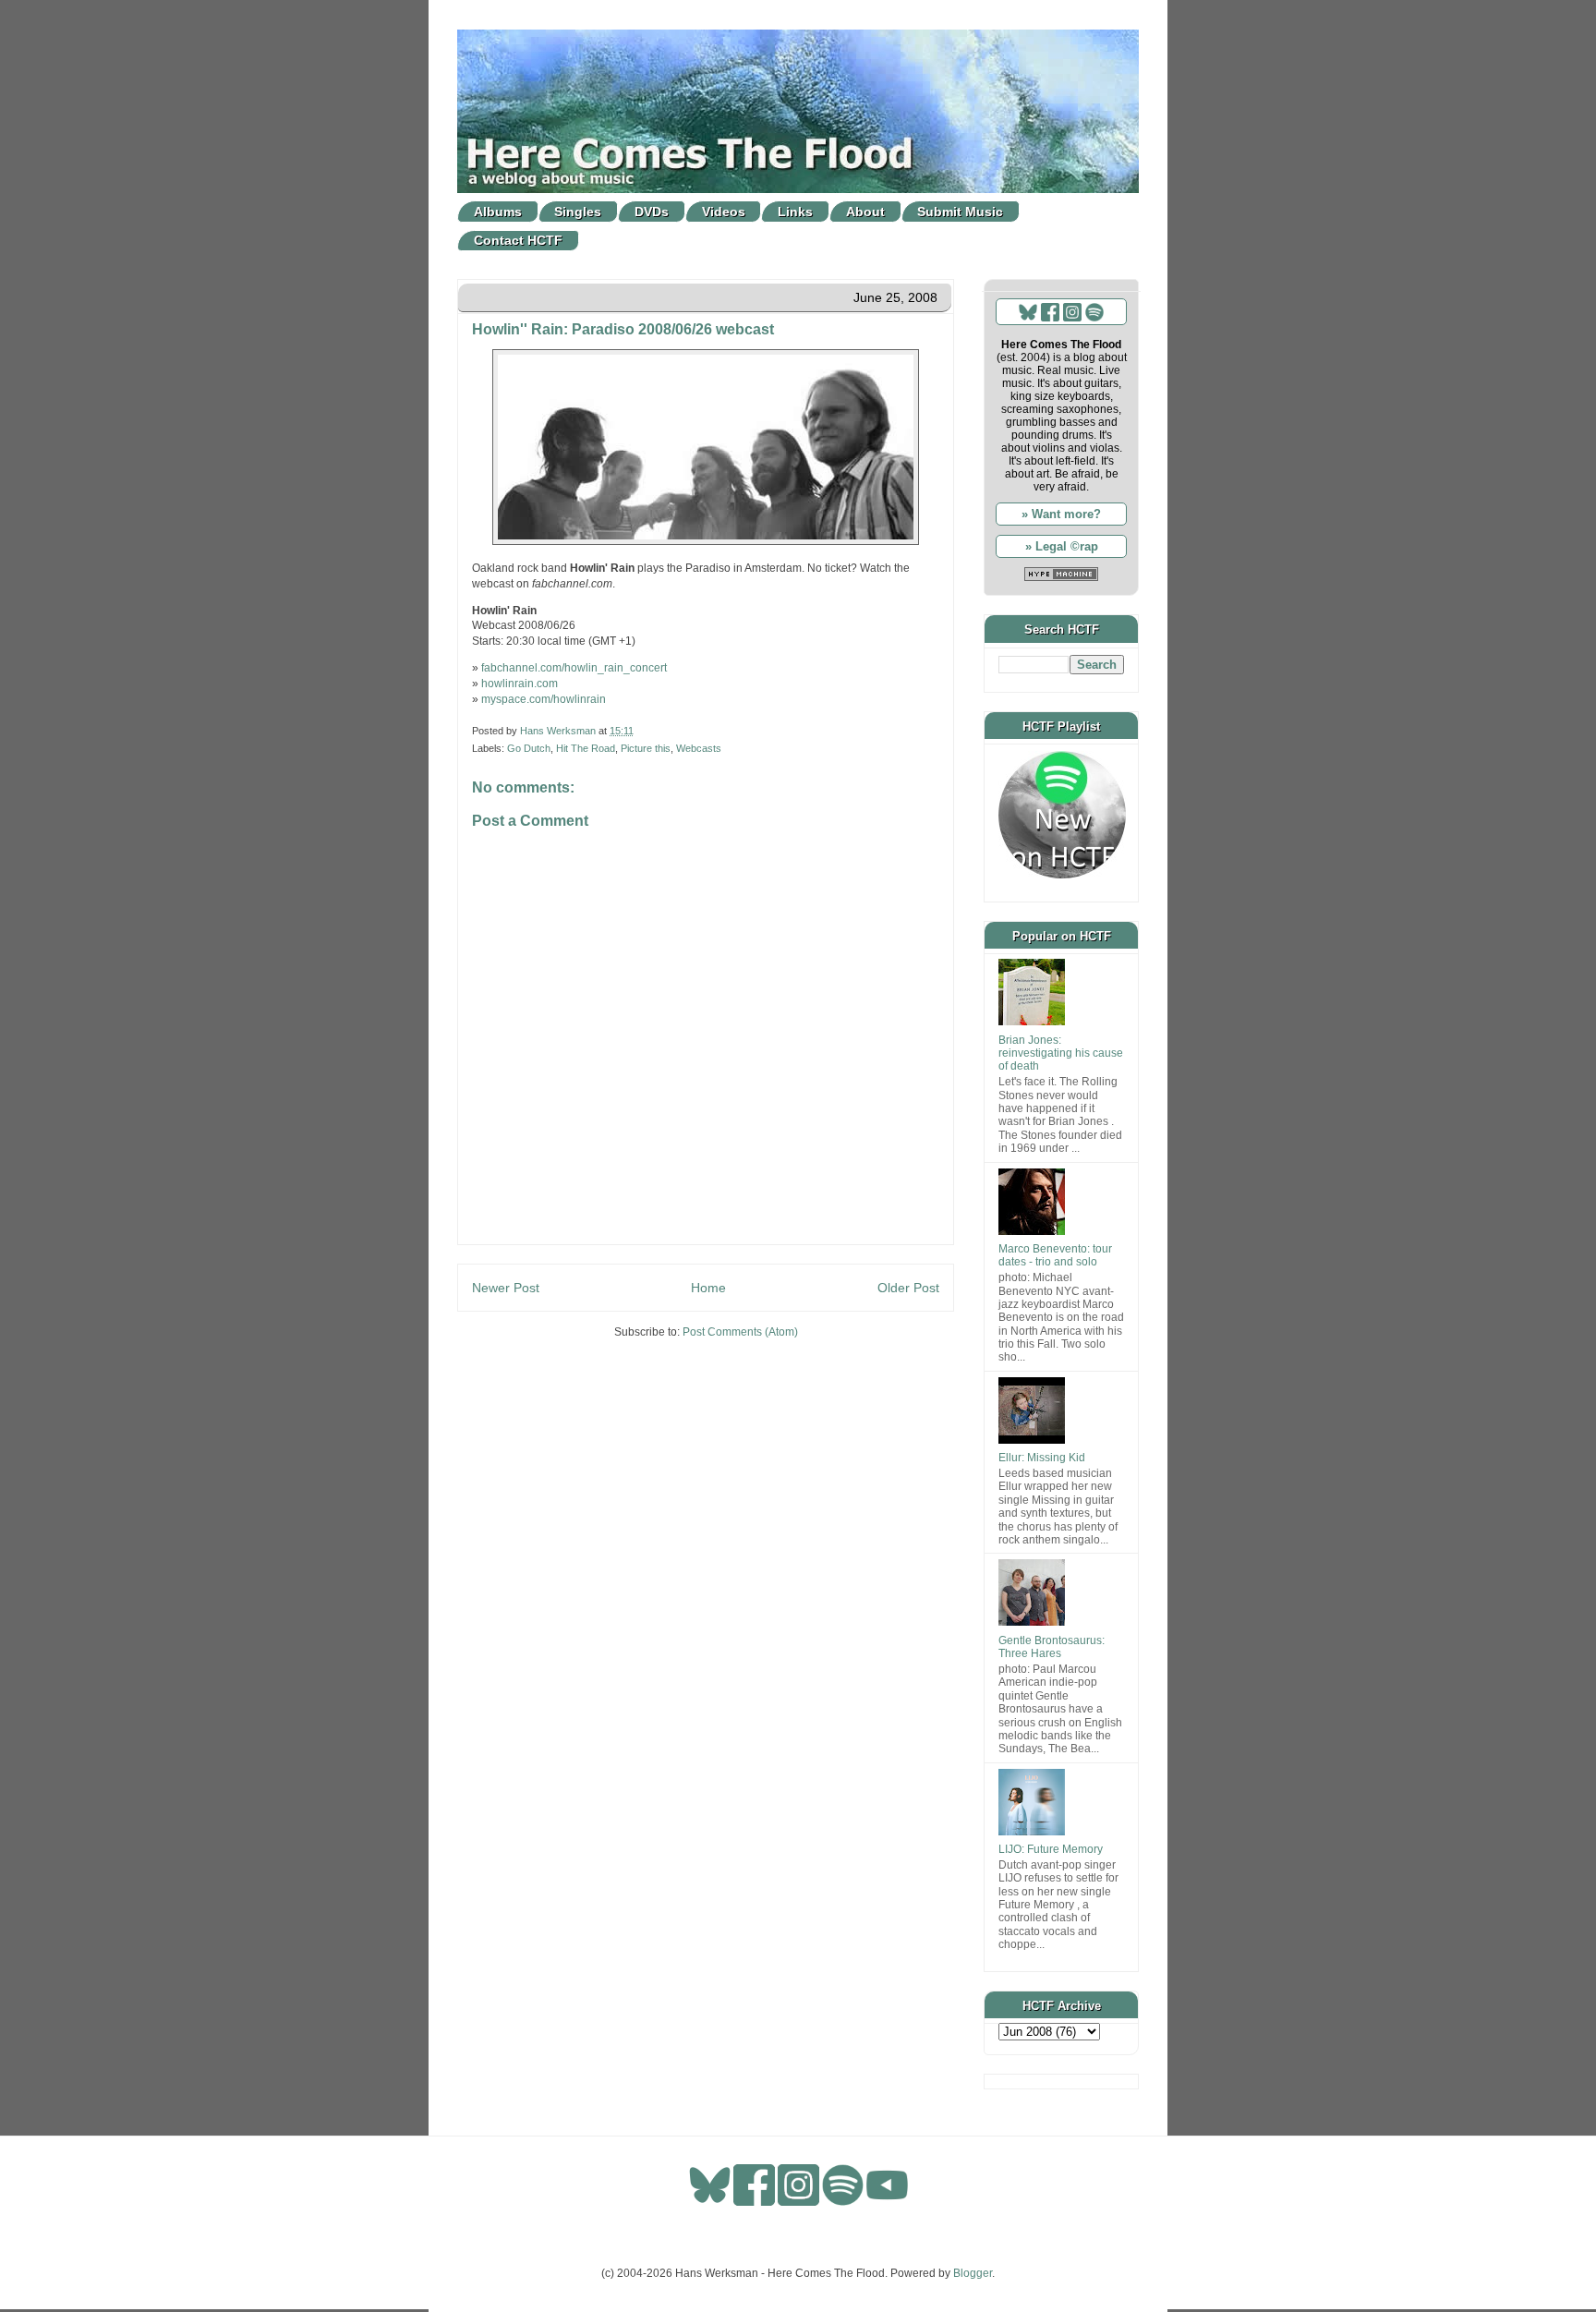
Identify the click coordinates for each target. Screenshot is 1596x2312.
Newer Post (506, 1288)
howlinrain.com (520, 684)
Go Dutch (529, 748)
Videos (724, 212)
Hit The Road (586, 748)
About (865, 212)
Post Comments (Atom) (740, 1332)
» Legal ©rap (1062, 546)
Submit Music (960, 212)
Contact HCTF (518, 240)
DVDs (652, 212)
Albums (498, 212)
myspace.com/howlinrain (544, 699)
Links (795, 212)
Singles (578, 212)
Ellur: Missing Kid (1042, 1458)
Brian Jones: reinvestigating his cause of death (1061, 1053)
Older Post (908, 1288)
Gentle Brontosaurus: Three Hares (1052, 1647)
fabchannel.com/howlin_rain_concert (574, 668)
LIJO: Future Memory (1051, 1849)
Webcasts (699, 748)
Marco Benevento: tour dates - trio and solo (1055, 1255)
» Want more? (1061, 514)
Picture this (646, 748)
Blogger (973, 2273)
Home (708, 1288)
